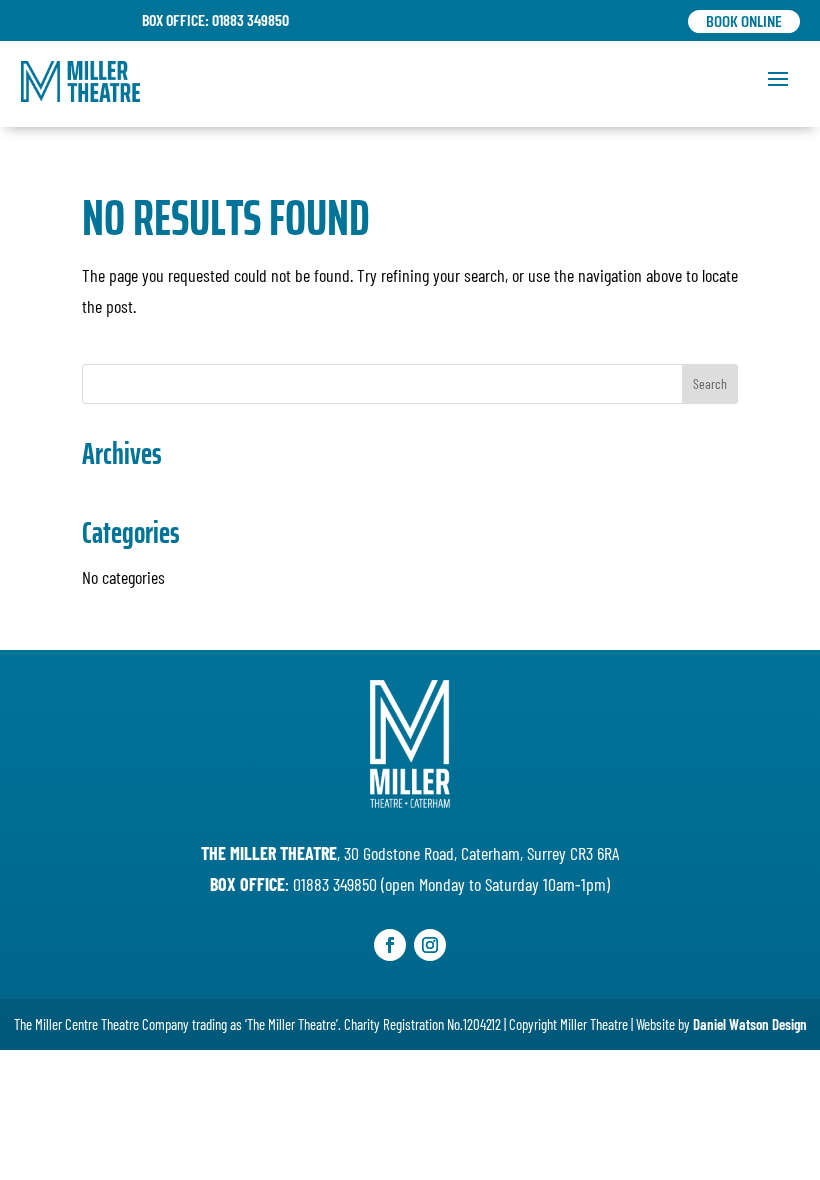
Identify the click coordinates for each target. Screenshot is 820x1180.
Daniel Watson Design (750, 1024)
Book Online (744, 21)
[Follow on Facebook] (390, 945)
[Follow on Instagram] (430, 945)
